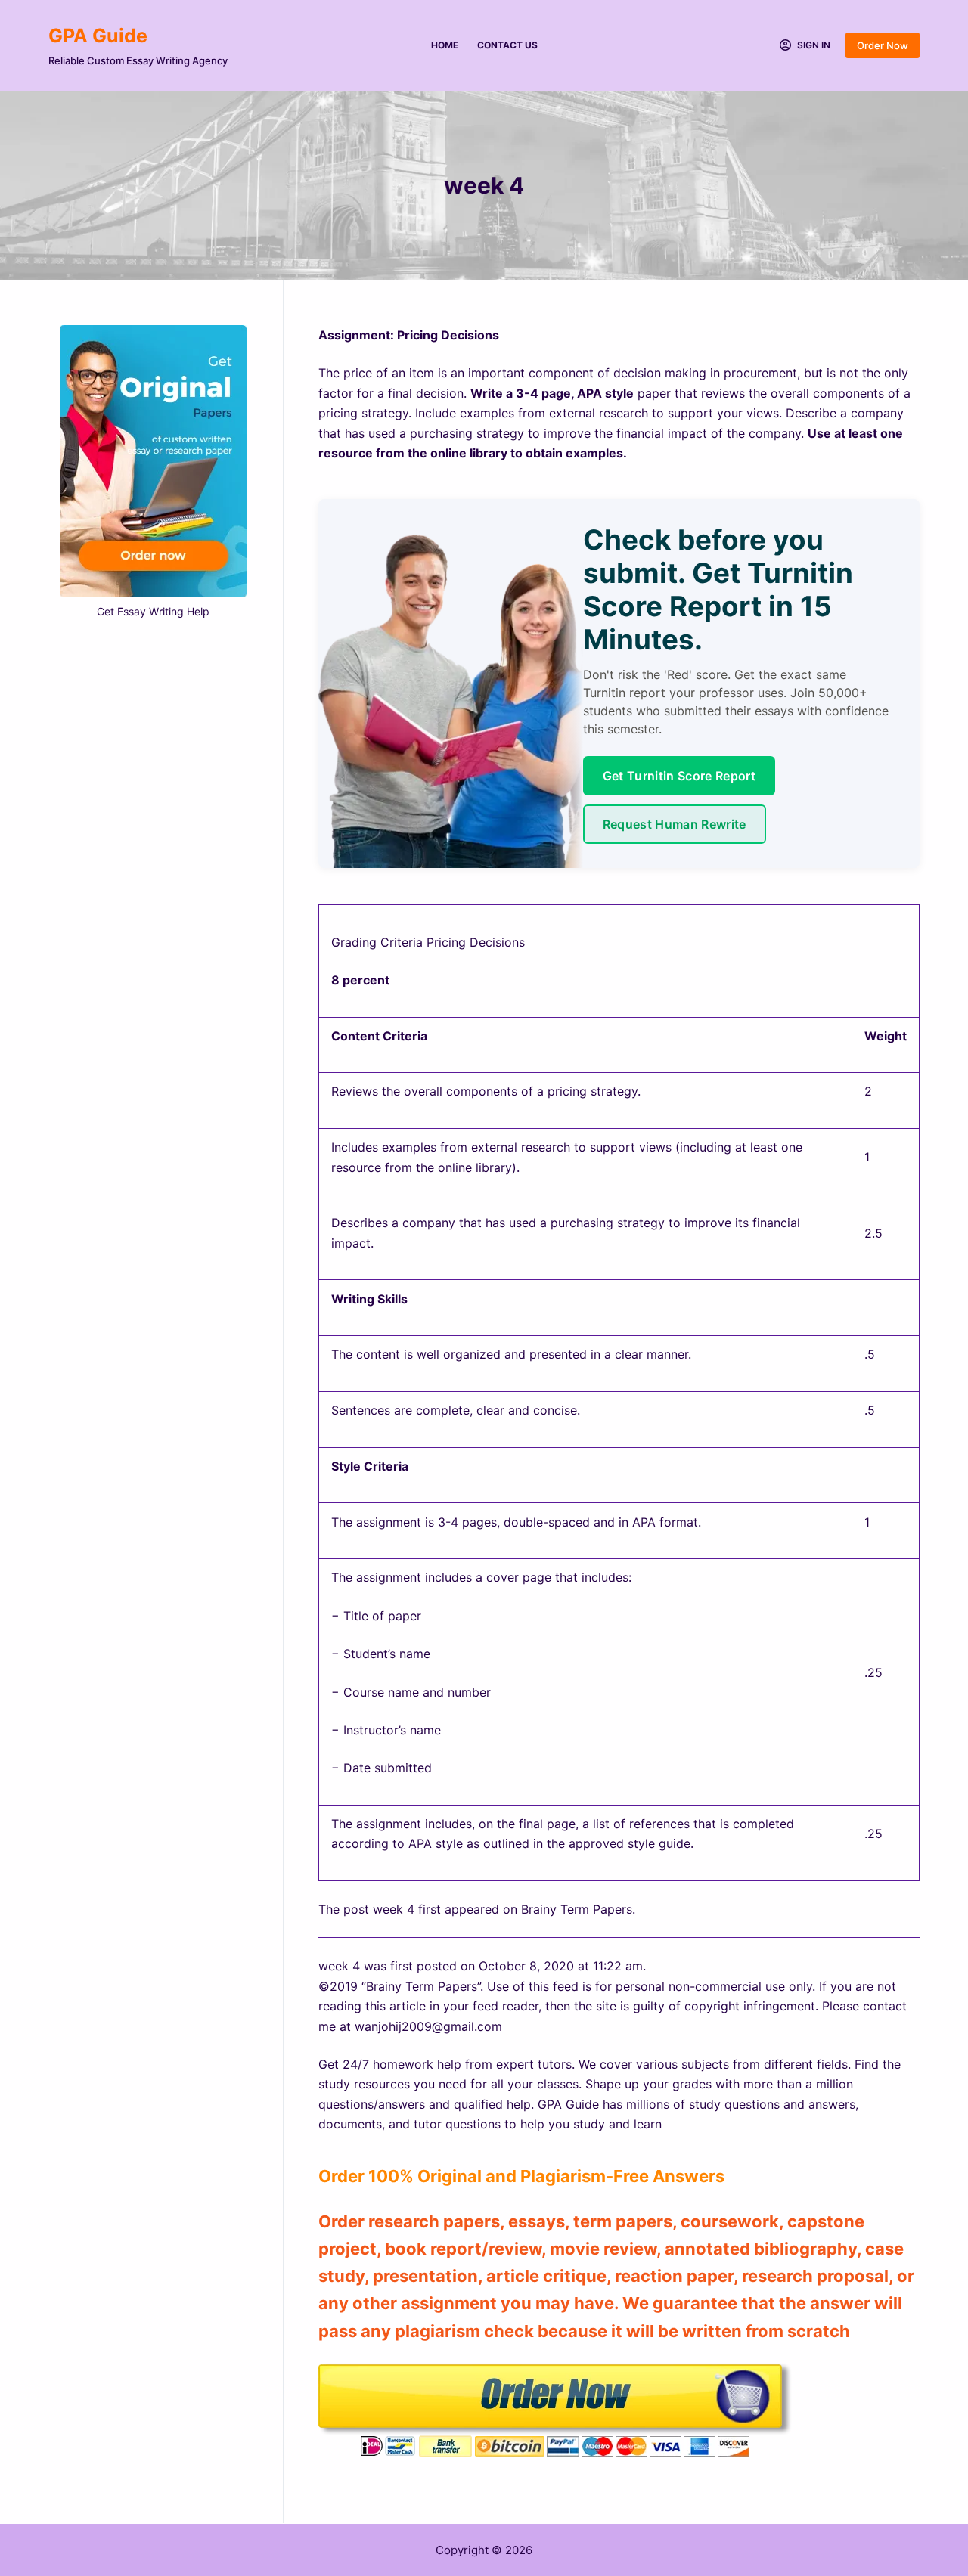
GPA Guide (98, 36)
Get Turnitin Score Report (679, 776)
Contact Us (507, 45)
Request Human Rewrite (675, 824)
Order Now (883, 45)
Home (445, 45)
